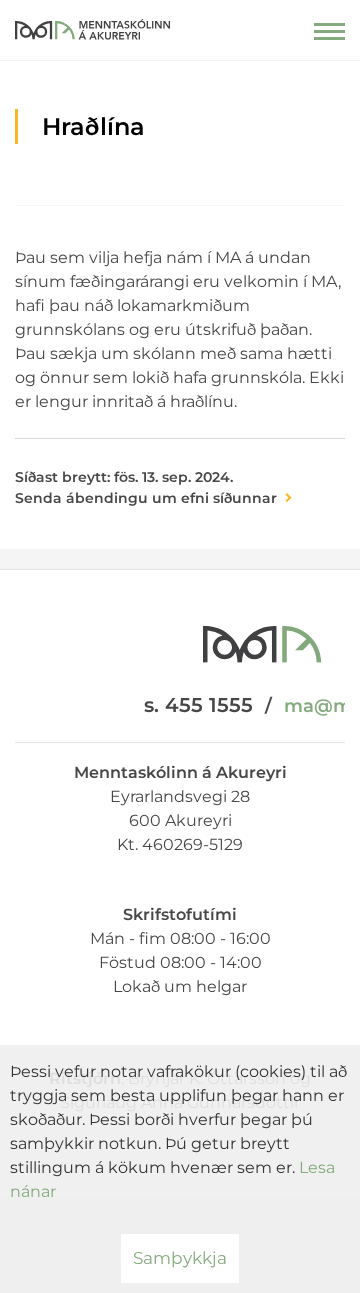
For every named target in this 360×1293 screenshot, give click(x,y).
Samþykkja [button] (180, 1258)
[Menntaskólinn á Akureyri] (92, 25)
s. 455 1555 (198, 705)
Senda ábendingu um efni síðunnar (146, 498)
